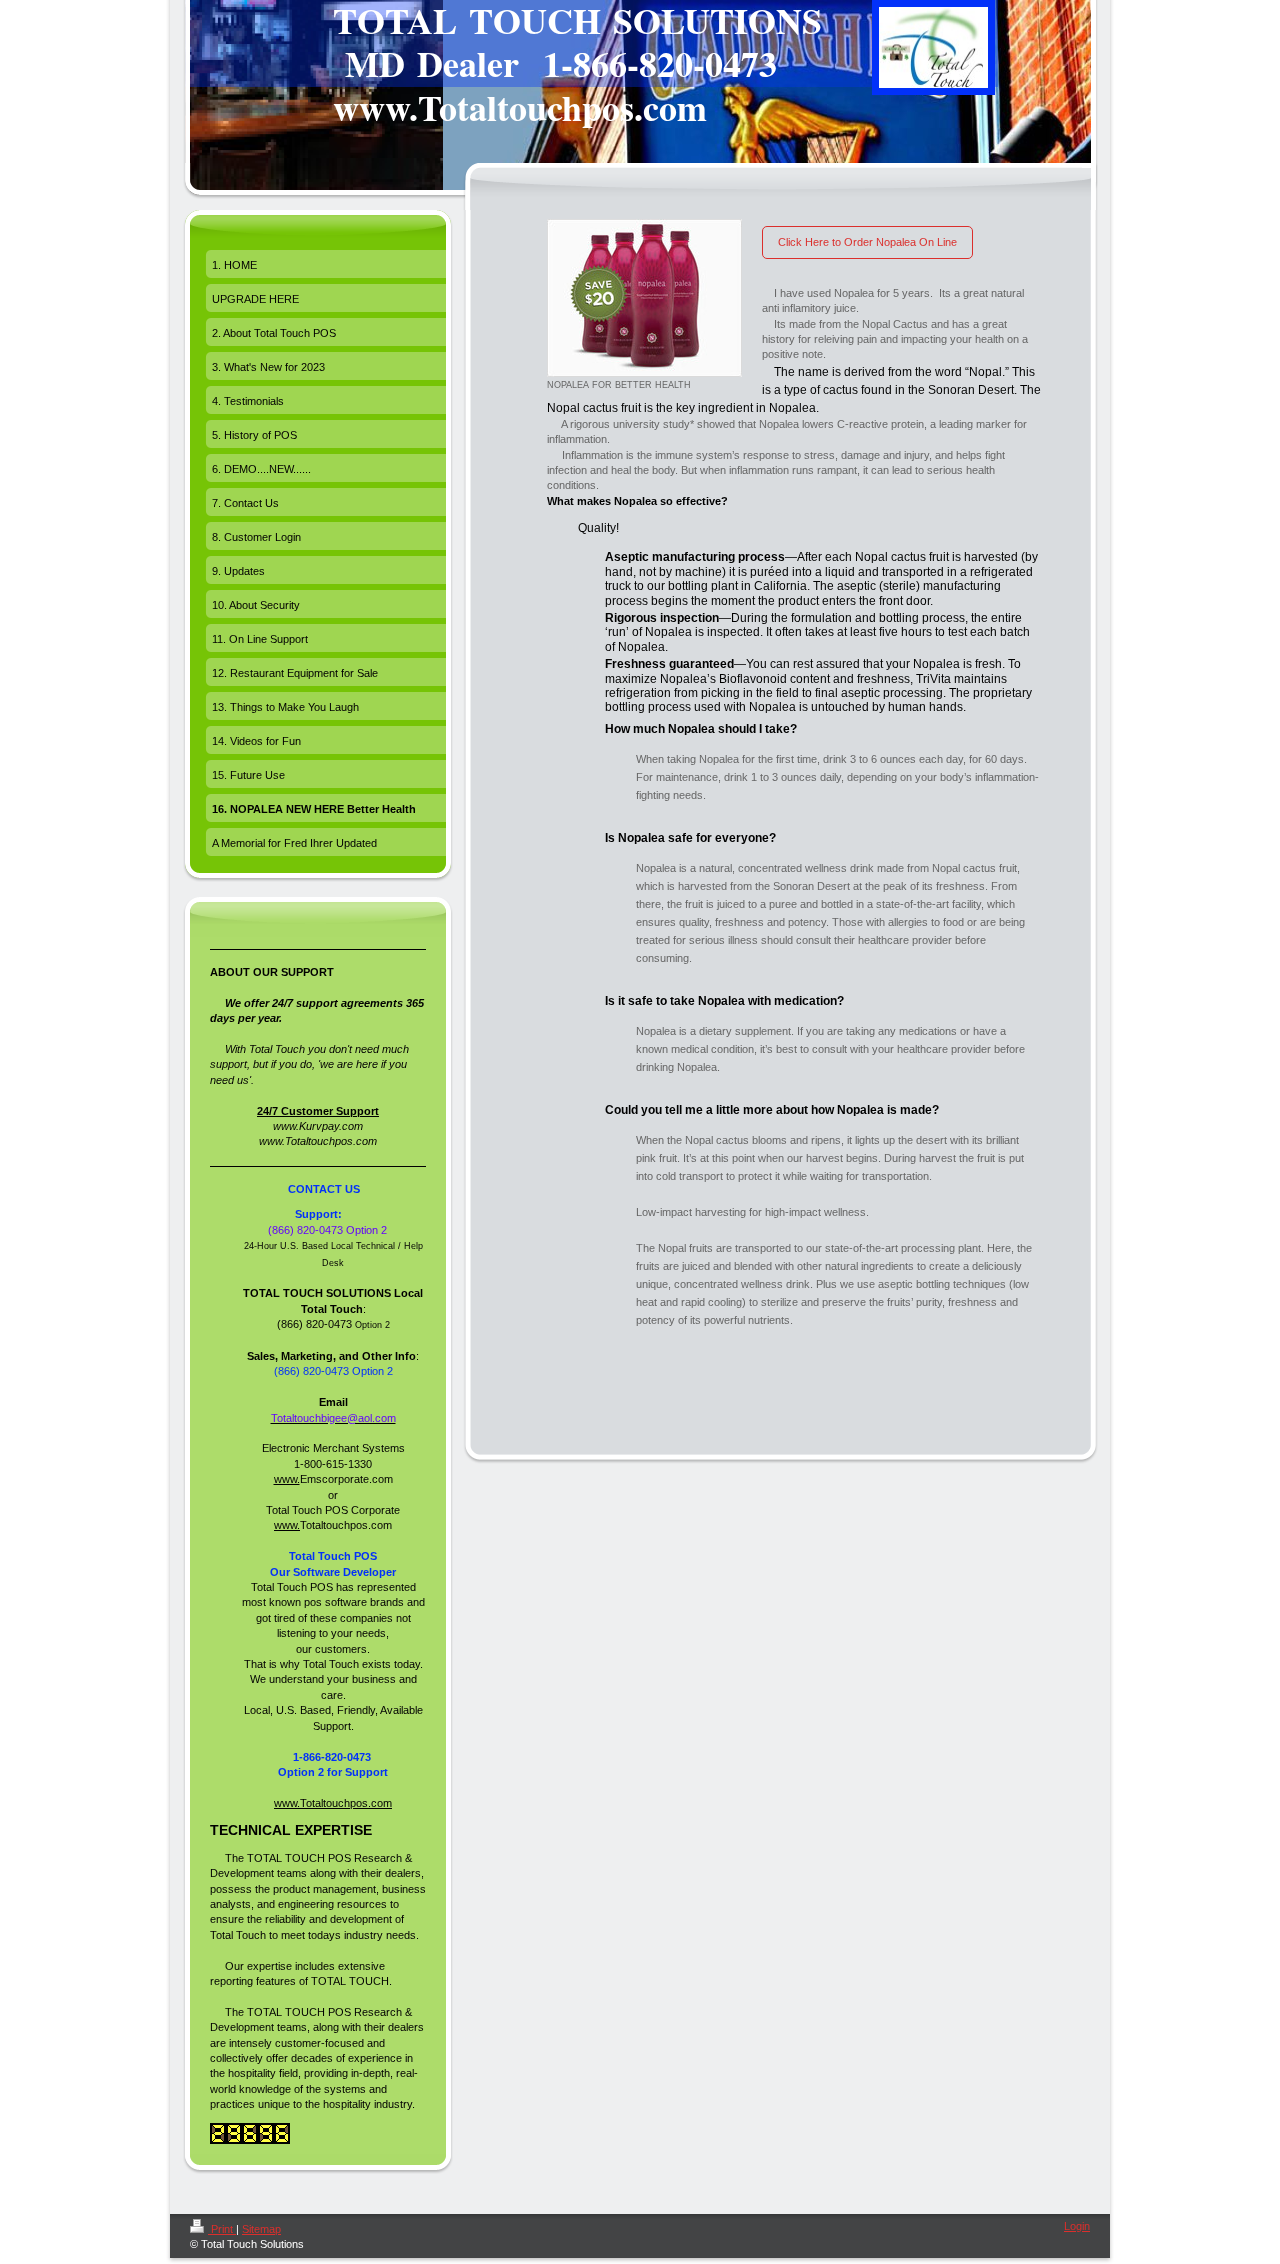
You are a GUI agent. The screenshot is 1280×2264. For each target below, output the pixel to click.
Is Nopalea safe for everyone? (690, 838)
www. (287, 1479)
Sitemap (261, 2229)
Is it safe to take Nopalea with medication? (724, 1001)
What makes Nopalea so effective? (637, 501)
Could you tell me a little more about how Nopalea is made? (772, 1110)
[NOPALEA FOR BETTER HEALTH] (644, 298)
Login (1077, 2226)
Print (222, 2229)
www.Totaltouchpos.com (333, 1803)
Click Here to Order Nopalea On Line (867, 242)
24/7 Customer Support (318, 1111)
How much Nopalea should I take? (701, 729)
